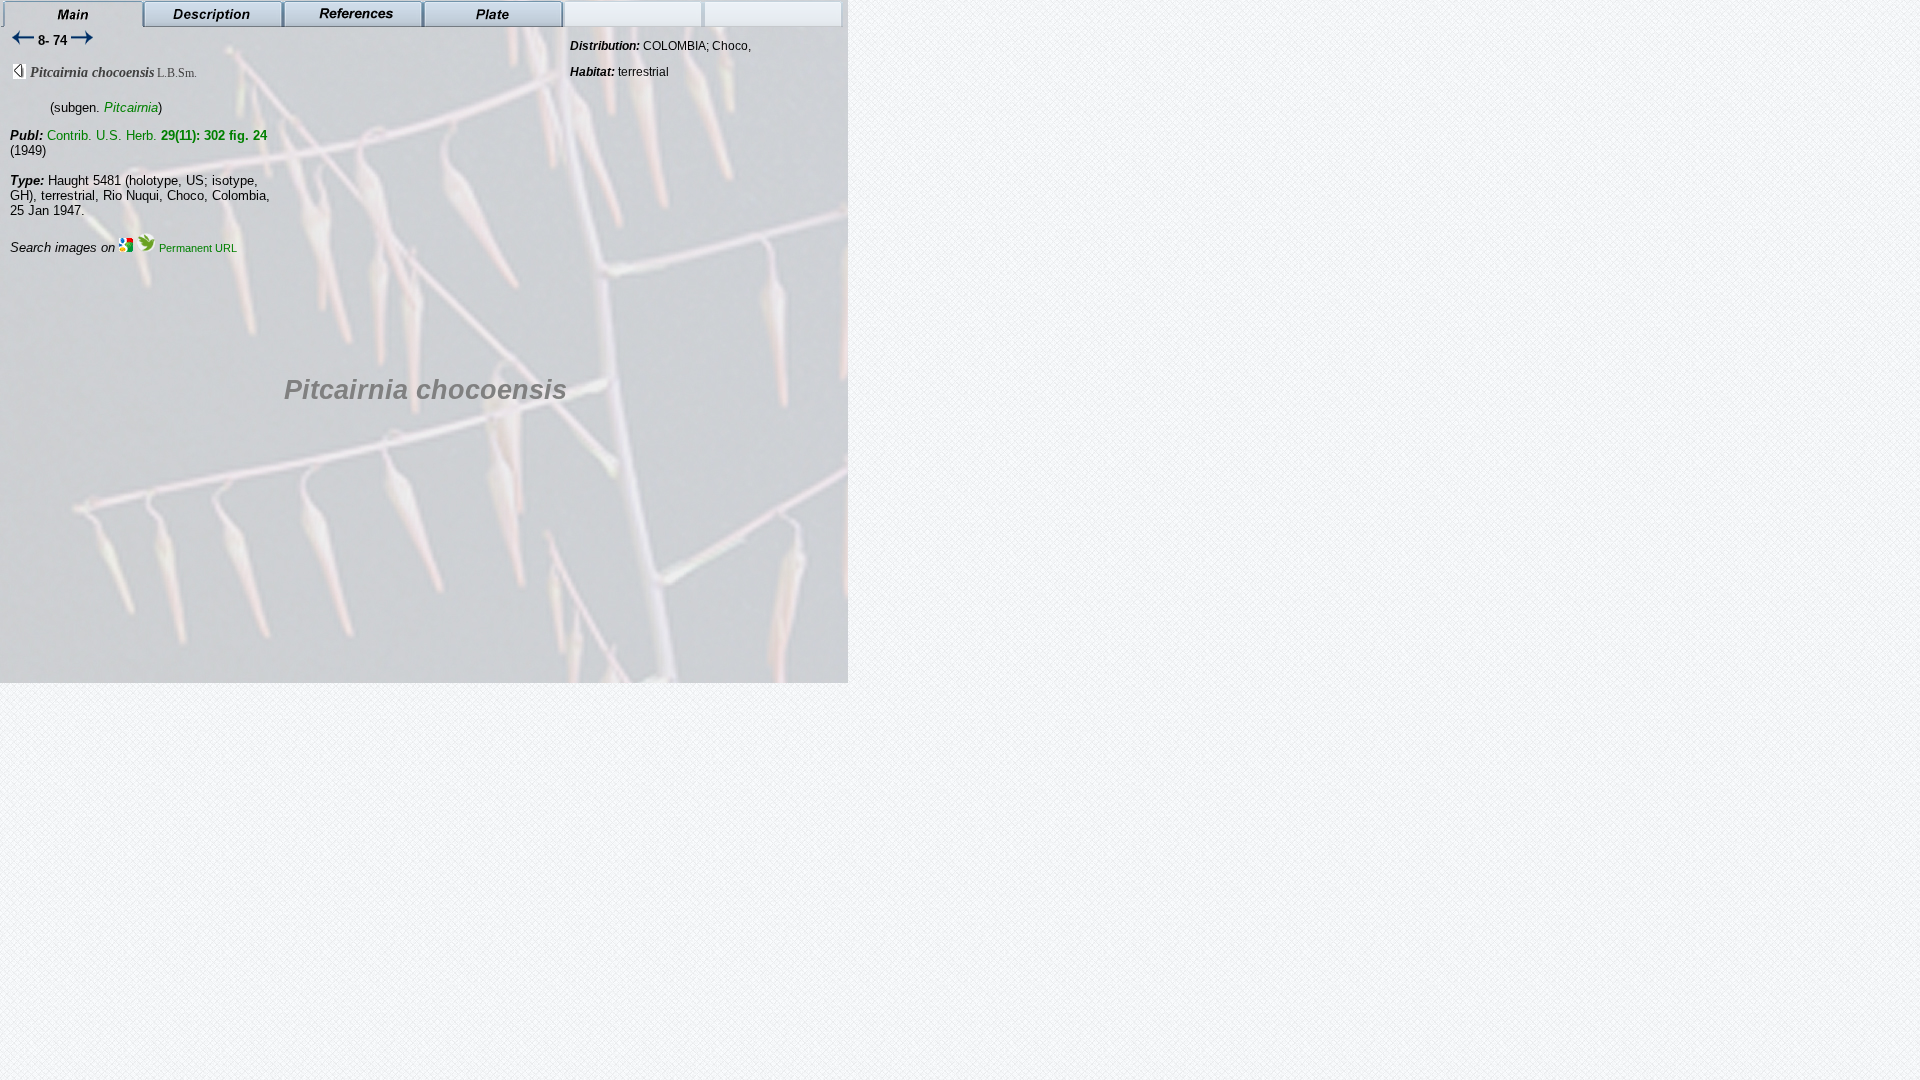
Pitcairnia (131, 107)
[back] (19, 75)
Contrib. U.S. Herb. (157, 135)
